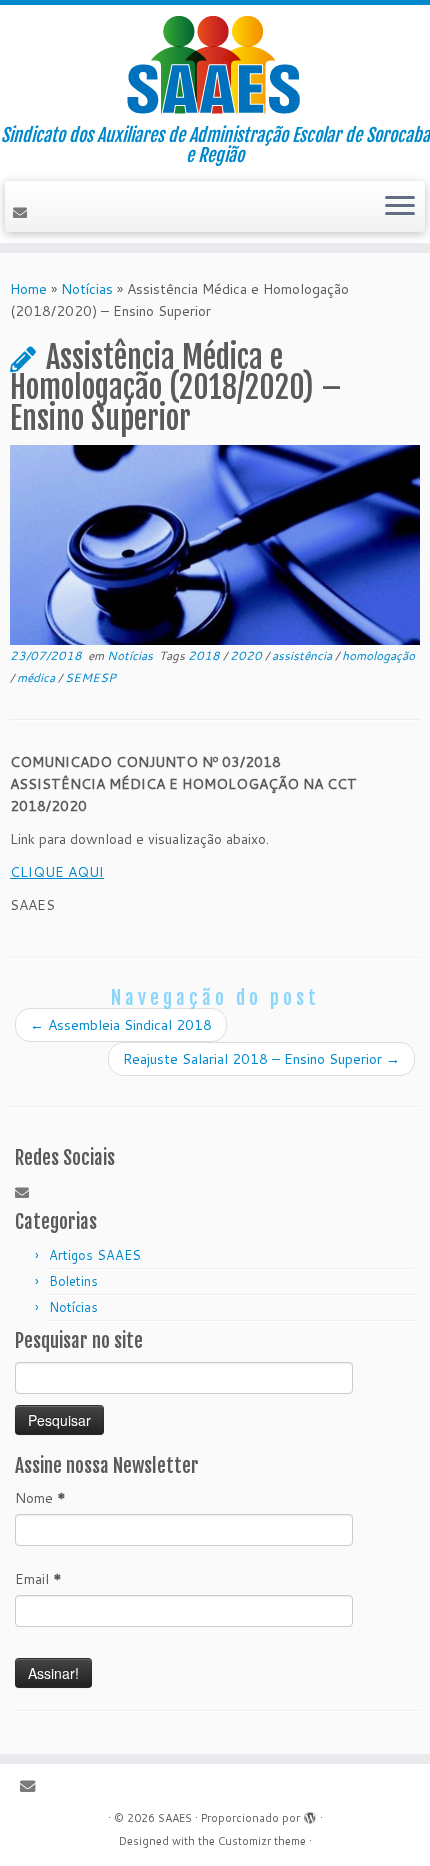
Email (38, 1579)
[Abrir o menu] (400, 207)
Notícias (87, 289)
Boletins (73, 1281)
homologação (378, 655)
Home (28, 289)
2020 (247, 655)
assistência (303, 655)
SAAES (175, 1818)
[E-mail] (23, 213)
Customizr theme (262, 1841)
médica (37, 677)
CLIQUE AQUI (57, 872)
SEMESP (90, 677)
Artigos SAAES (95, 1255)
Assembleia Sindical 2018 (121, 1025)
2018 (205, 655)
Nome (40, 1498)
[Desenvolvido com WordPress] (310, 1814)
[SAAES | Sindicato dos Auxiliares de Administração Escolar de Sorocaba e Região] (215, 65)
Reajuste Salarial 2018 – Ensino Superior (261, 1059)
